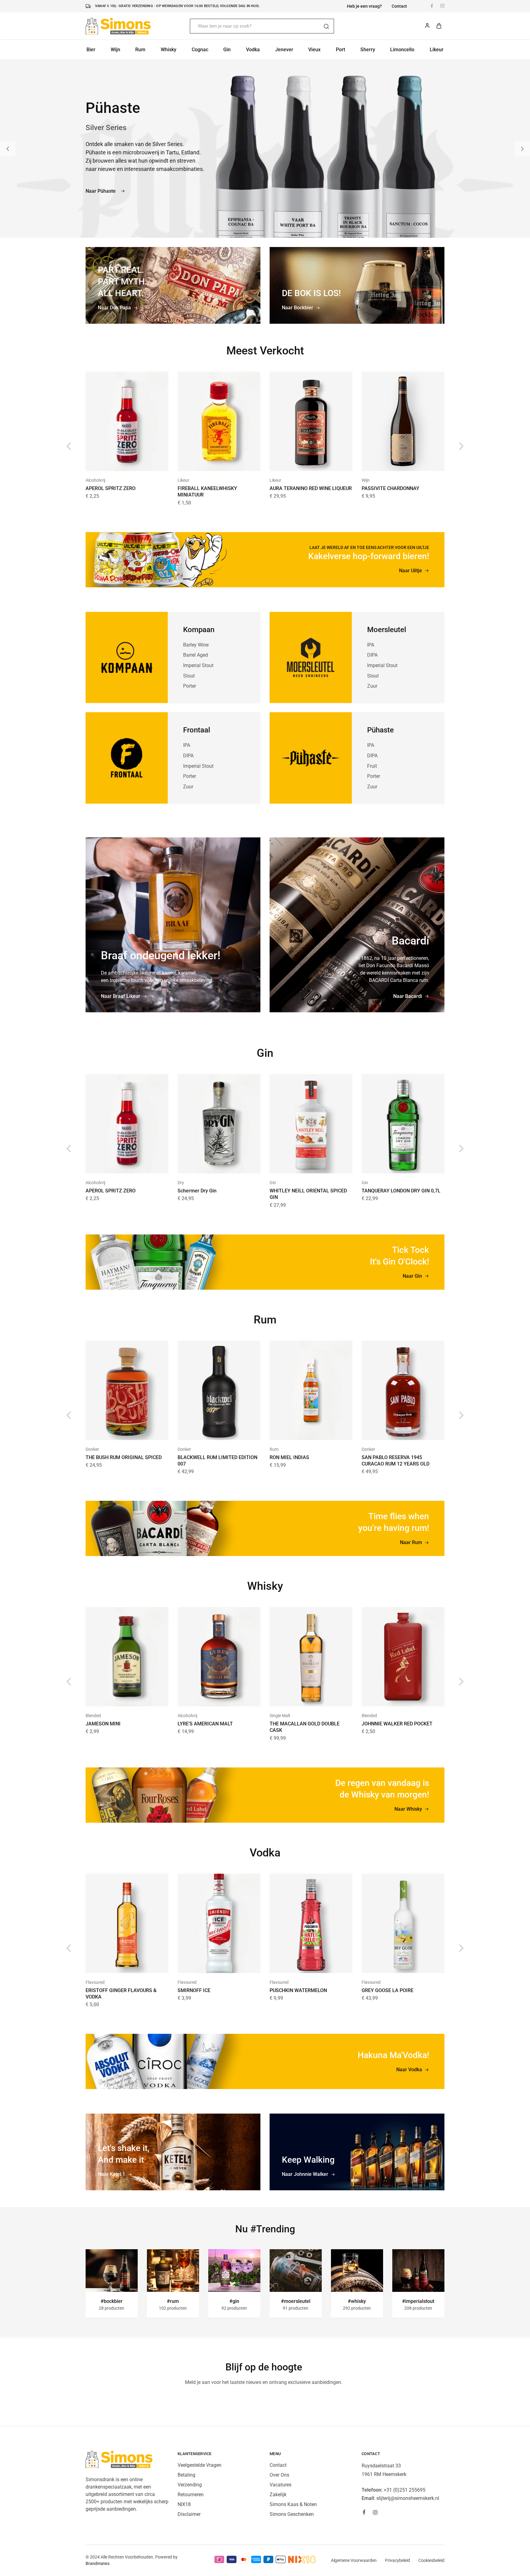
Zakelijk (278, 2495)
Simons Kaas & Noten (293, 2504)
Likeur (183, 480)
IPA (187, 745)
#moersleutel (296, 2301)
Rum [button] (140, 50)
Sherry (368, 50)
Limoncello (402, 50)
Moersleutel (387, 630)
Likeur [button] (437, 50)
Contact (399, 6)
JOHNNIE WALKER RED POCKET (397, 1724)
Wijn (366, 480)
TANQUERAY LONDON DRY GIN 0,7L (401, 1191)
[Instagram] (375, 2513)
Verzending (190, 2485)
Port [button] (340, 50)
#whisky (357, 2301)
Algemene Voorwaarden (354, 2560)
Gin (273, 1183)
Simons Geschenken (292, 2514)
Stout (189, 676)
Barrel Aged (196, 655)
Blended (93, 1716)
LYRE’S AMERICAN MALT (205, 1724)
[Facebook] (364, 2513)
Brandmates (98, 2563)
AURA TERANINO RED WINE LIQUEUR (311, 488)
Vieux (314, 50)
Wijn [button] (115, 50)
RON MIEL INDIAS (289, 1457)
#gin (234, 2301)
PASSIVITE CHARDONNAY (390, 488)
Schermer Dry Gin (197, 1191)
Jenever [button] (284, 50)
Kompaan (199, 630)
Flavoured (95, 1982)
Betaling (186, 2475)
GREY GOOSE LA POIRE (388, 1990)
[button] (8, 149)
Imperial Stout (198, 665)
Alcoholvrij (95, 480)
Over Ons (279, 2475)
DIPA (188, 756)
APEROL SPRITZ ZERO (111, 488)
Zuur (188, 787)
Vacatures (280, 2485)
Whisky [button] (169, 50)
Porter (190, 686)
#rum (173, 2301)
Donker (92, 1449)
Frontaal (197, 730)
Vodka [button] (253, 50)
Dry (181, 1183)
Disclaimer (189, 2514)
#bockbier (112, 2301)
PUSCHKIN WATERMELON (298, 1990)
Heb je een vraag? (364, 6)
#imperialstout (418, 2301)
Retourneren (191, 2495)
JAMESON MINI (103, 1724)
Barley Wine (196, 645)
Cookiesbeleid (431, 2560)
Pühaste (380, 730)
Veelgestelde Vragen (200, 2465)
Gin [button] (227, 50)
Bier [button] (91, 50)
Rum (274, 1449)
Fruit (372, 766)
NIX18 (184, 2504)
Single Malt (280, 1716)
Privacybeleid (397, 2560)
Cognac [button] (200, 50)
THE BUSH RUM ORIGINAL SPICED (124, 1457)
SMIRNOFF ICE (194, 1990)
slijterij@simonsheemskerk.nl (408, 2498)
